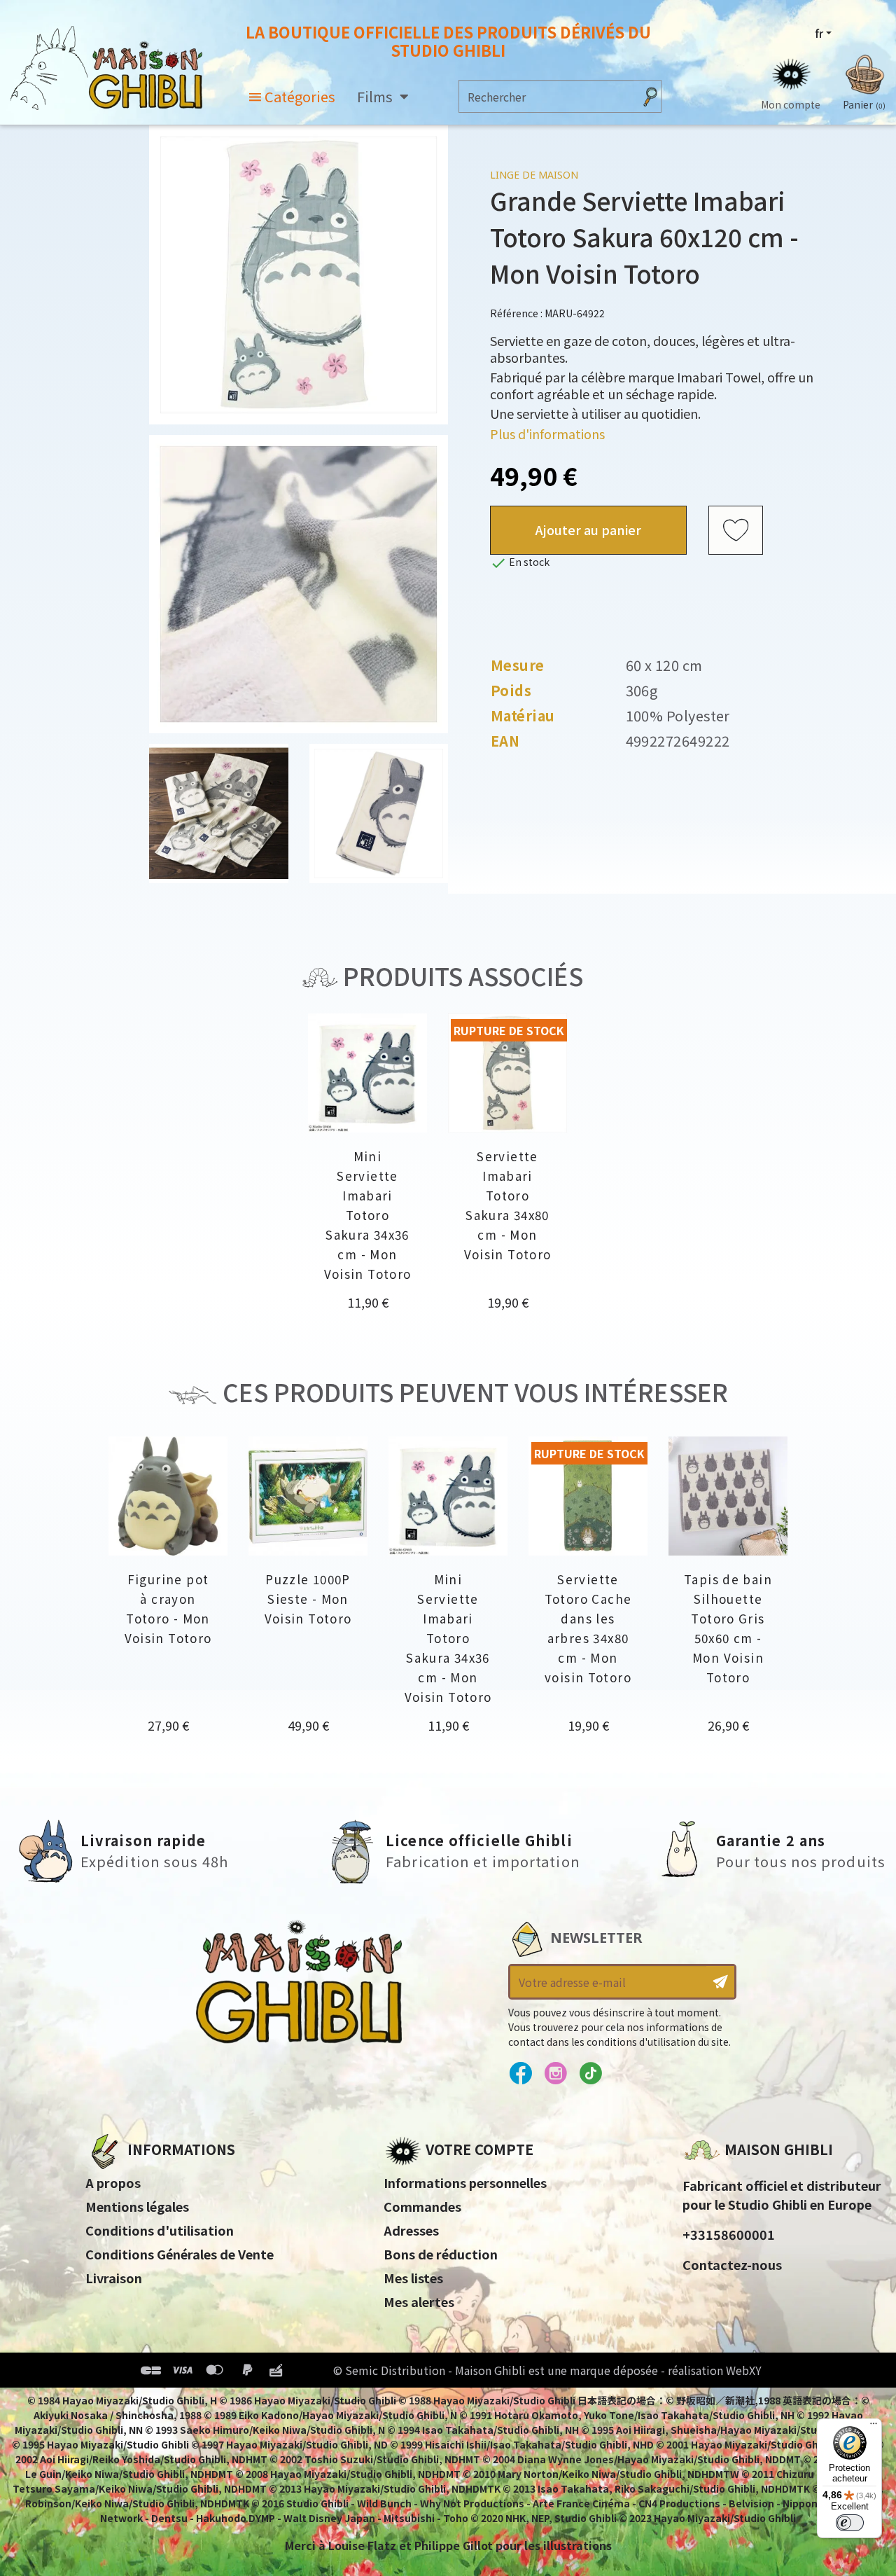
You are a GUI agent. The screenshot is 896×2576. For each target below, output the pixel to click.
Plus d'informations (547, 434)
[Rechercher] (650, 96)
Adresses (411, 2230)
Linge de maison (534, 175)
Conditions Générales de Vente (180, 2254)
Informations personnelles (465, 2182)
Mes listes (413, 2278)
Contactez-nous (732, 2264)
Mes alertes (419, 2301)
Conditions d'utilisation (160, 2230)
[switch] (850, 2523)
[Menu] (874, 2427)
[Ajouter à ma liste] (736, 530)
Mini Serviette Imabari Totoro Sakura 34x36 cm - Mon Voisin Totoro (368, 1215)
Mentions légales (137, 2206)
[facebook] (520, 2074)
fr (819, 33)
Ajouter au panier (588, 529)
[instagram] (555, 2074)
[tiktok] (590, 2074)
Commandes (422, 2206)
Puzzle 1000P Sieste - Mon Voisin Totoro (308, 1599)
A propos (113, 2182)
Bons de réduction (441, 2254)
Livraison (114, 2278)
